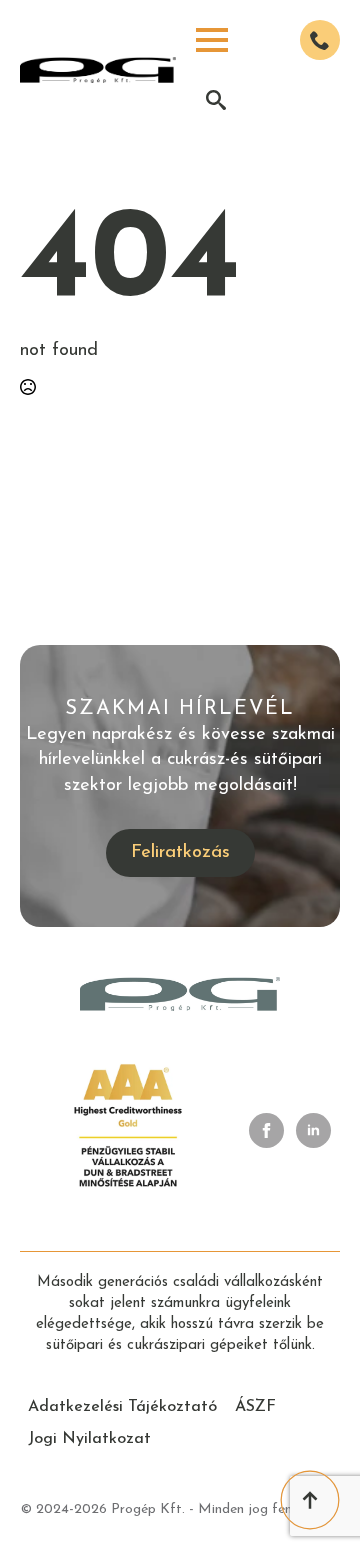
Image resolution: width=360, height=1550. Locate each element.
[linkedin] (313, 1130)
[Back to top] (310, 1500)
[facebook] (266, 1130)
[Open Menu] (212, 40)
